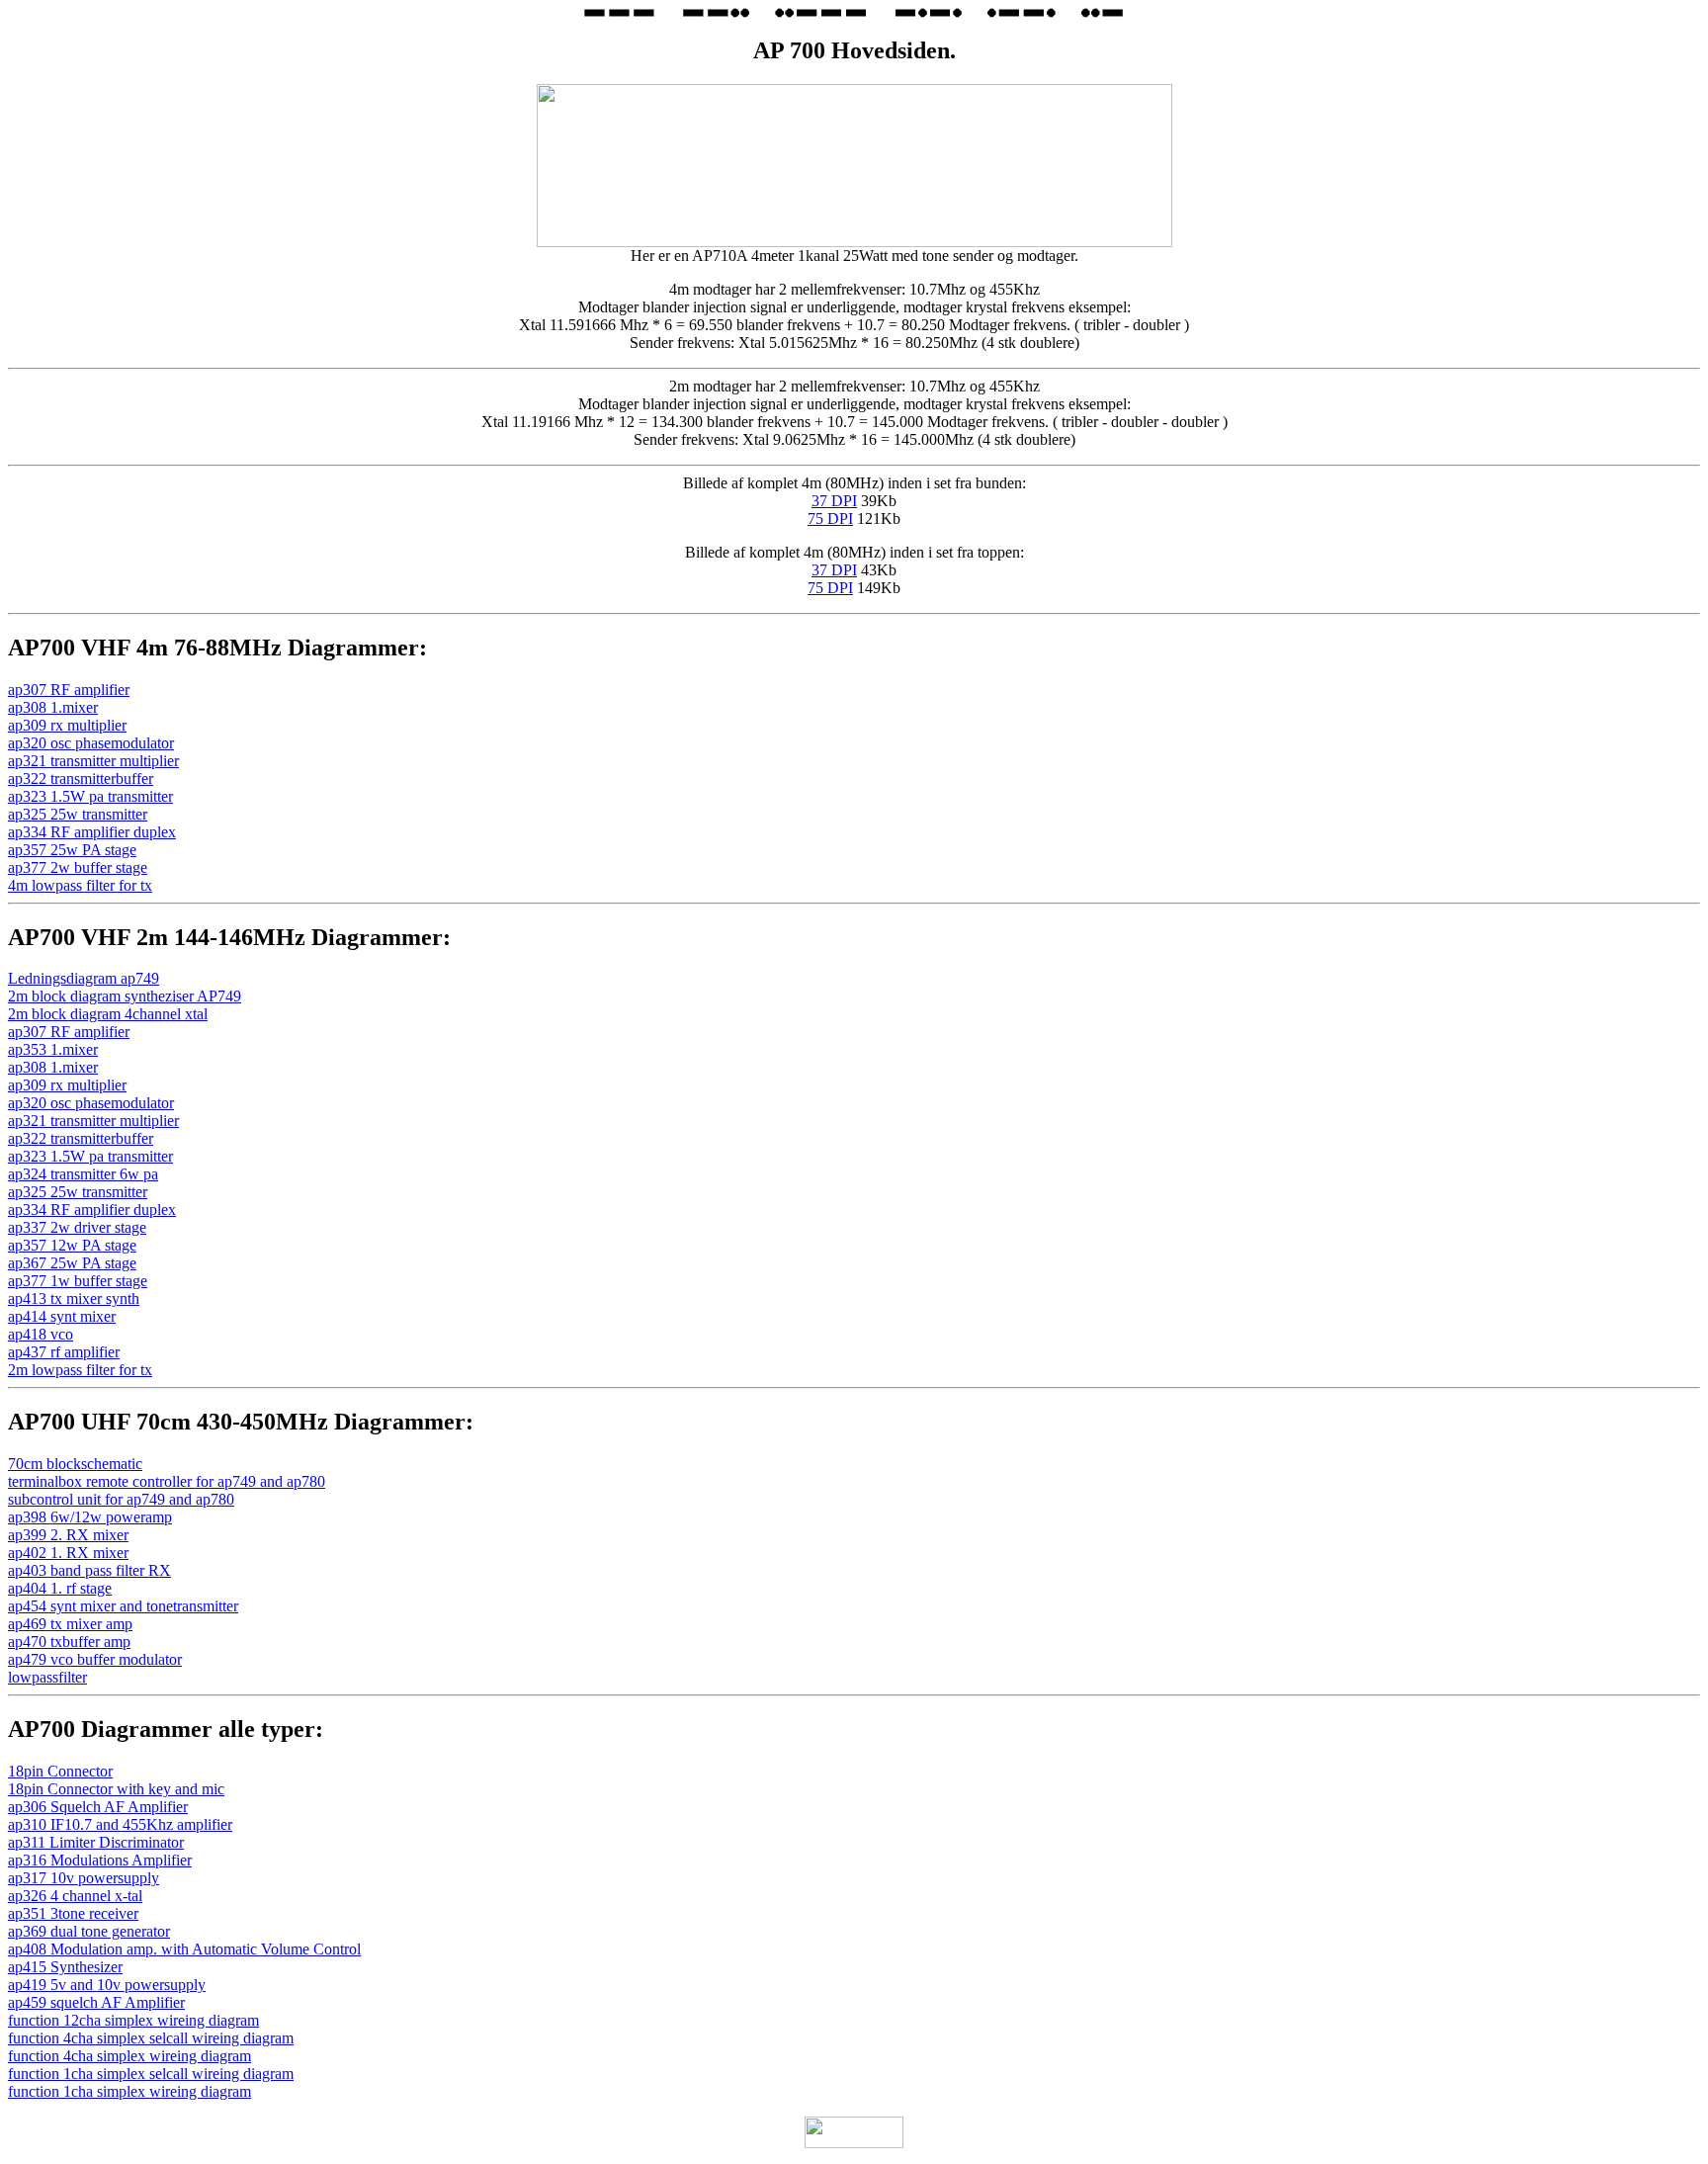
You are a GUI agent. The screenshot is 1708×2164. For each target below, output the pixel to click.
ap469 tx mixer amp (70, 1624)
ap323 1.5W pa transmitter (90, 796)
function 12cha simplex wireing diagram (133, 2020)
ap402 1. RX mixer (68, 1553)
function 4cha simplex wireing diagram (129, 2056)
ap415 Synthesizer (65, 1967)
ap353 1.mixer (53, 1049)
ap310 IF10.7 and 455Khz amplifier (120, 1824)
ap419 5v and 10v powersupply (107, 1985)
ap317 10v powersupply (84, 1878)
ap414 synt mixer (62, 1316)
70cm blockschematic (75, 1464)
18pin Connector (60, 1771)
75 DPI (830, 519)
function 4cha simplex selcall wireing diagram (151, 2038)
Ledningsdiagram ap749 (84, 978)
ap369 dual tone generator (89, 1931)
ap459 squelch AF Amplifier (96, 2002)
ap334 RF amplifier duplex (92, 832)
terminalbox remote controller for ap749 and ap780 (167, 1481)
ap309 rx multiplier (67, 725)
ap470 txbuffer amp (69, 1642)
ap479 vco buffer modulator (95, 1659)
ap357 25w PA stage (72, 850)
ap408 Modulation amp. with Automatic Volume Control (184, 1949)
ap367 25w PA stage (72, 1263)
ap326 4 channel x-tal (75, 1896)
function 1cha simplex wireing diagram (129, 2091)
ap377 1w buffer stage (78, 1281)
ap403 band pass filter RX (89, 1570)
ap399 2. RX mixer (68, 1535)
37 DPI (834, 501)
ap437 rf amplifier (64, 1352)
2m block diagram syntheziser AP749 (125, 996)
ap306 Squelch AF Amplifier (98, 1807)
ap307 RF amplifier (69, 690)
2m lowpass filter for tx (80, 1370)
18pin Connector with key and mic (116, 1789)
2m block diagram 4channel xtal (108, 1014)
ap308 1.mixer (53, 707)
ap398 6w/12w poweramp (90, 1517)
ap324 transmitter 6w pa (83, 1174)
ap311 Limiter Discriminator (96, 1842)
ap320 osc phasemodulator (91, 743)
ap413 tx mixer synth (74, 1298)
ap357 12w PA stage (72, 1245)
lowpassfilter (47, 1677)
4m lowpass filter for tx (80, 885)
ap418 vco (41, 1334)
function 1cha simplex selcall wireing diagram (151, 2074)
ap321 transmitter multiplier (93, 761)
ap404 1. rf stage (60, 1588)
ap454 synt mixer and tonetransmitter (123, 1606)
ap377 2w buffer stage (78, 867)
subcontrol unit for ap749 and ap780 (121, 1499)
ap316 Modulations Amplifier (100, 1860)
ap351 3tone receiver (73, 1913)
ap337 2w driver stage (77, 1227)
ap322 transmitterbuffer (81, 779)
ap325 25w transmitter (78, 814)
